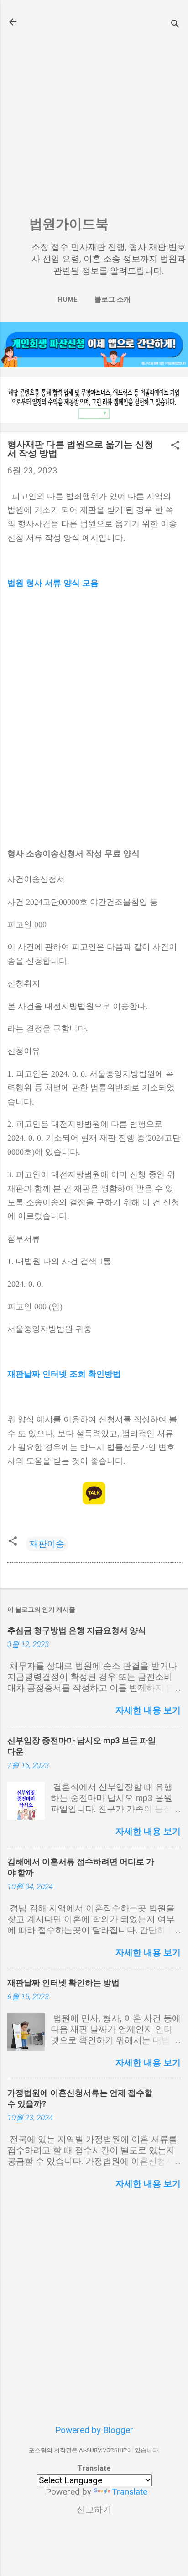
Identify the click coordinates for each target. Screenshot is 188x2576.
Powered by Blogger (94, 2430)
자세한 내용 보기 (148, 1710)
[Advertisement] (94, 111)
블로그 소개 (112, 299)
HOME (68, 299)
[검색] (175, 25)
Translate (130, 2492)
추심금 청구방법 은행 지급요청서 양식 (77, 1630)
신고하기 (94, 2510)
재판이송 (47, 1544)
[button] (175, 446)
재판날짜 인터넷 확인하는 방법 (63, 1983)
